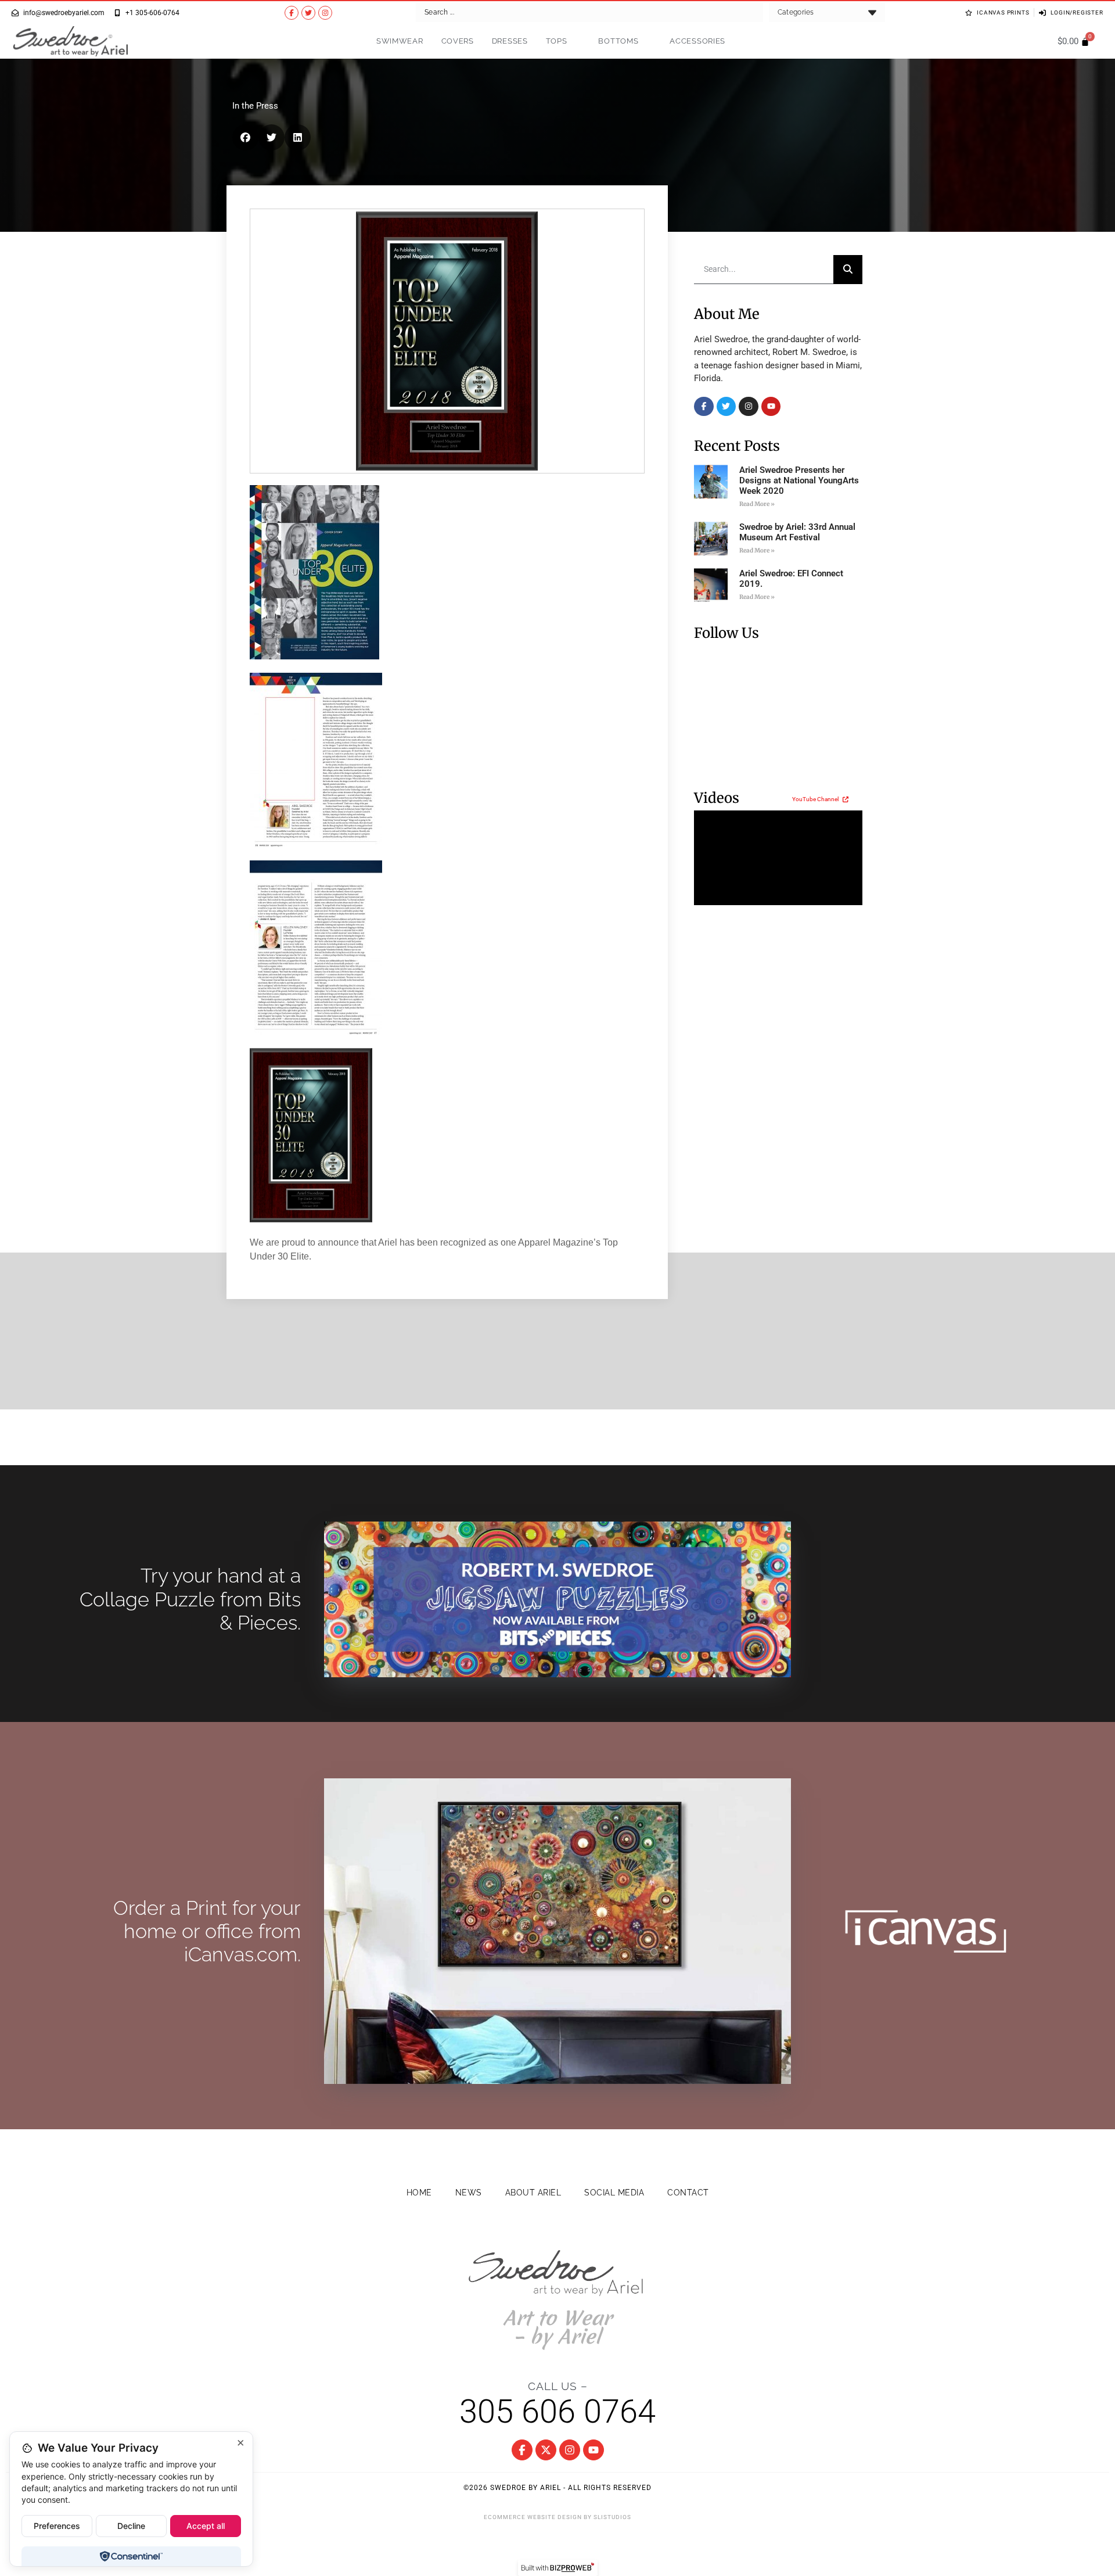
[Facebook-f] (292, 13)
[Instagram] (325, 13)
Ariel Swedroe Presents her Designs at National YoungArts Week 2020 (799, 480)
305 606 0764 (557, 2412)
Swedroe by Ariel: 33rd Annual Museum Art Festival (797, 532)
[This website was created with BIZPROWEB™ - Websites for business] (558, 2568)
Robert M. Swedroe (809, 352)
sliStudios (612, 2517)
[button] (245, 137)
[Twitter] (308, 13)
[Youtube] (771, 407)
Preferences (57, 2526)
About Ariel (533, 2193)
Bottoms (618, 41)
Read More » (757, 504)
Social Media (614, 2193)
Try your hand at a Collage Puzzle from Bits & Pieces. (190, 1599)
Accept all (206, 2526)
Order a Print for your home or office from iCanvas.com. (207, 1931)
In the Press (255, 106)
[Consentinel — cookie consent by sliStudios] (131, 2556)
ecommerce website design (533, 2517)
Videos (717, 798)
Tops (557, 41)
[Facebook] (704, 407)
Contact (688, 2193)
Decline (131, 2526)
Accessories (697, 41)
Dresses (510, 41)
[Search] (848, 270)
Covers (458, 41)
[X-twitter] (546, 2450)
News (469, 2193)
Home (419, 2193)
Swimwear (400, 41)
